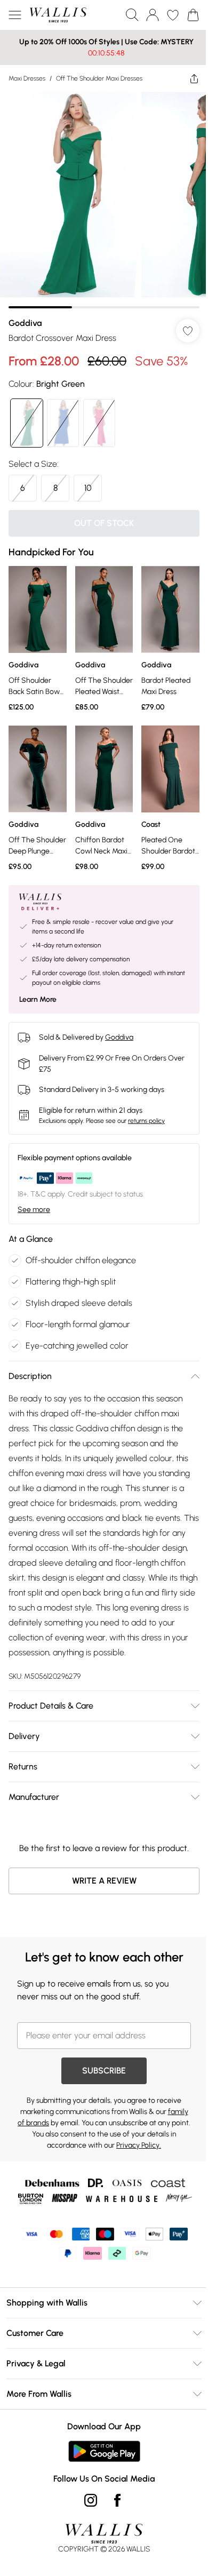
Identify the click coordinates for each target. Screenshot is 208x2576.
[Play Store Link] (100, 2450)
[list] (100, 196)
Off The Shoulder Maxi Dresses (99, 78)
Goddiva (25, 315)
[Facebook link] (114, 2499)
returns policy (146, 1105)
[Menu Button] (15, 15)
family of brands (46, 2122)
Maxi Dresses (27, 78)
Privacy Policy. (150, 2144)
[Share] (186, 78)
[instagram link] (87, 2499)
